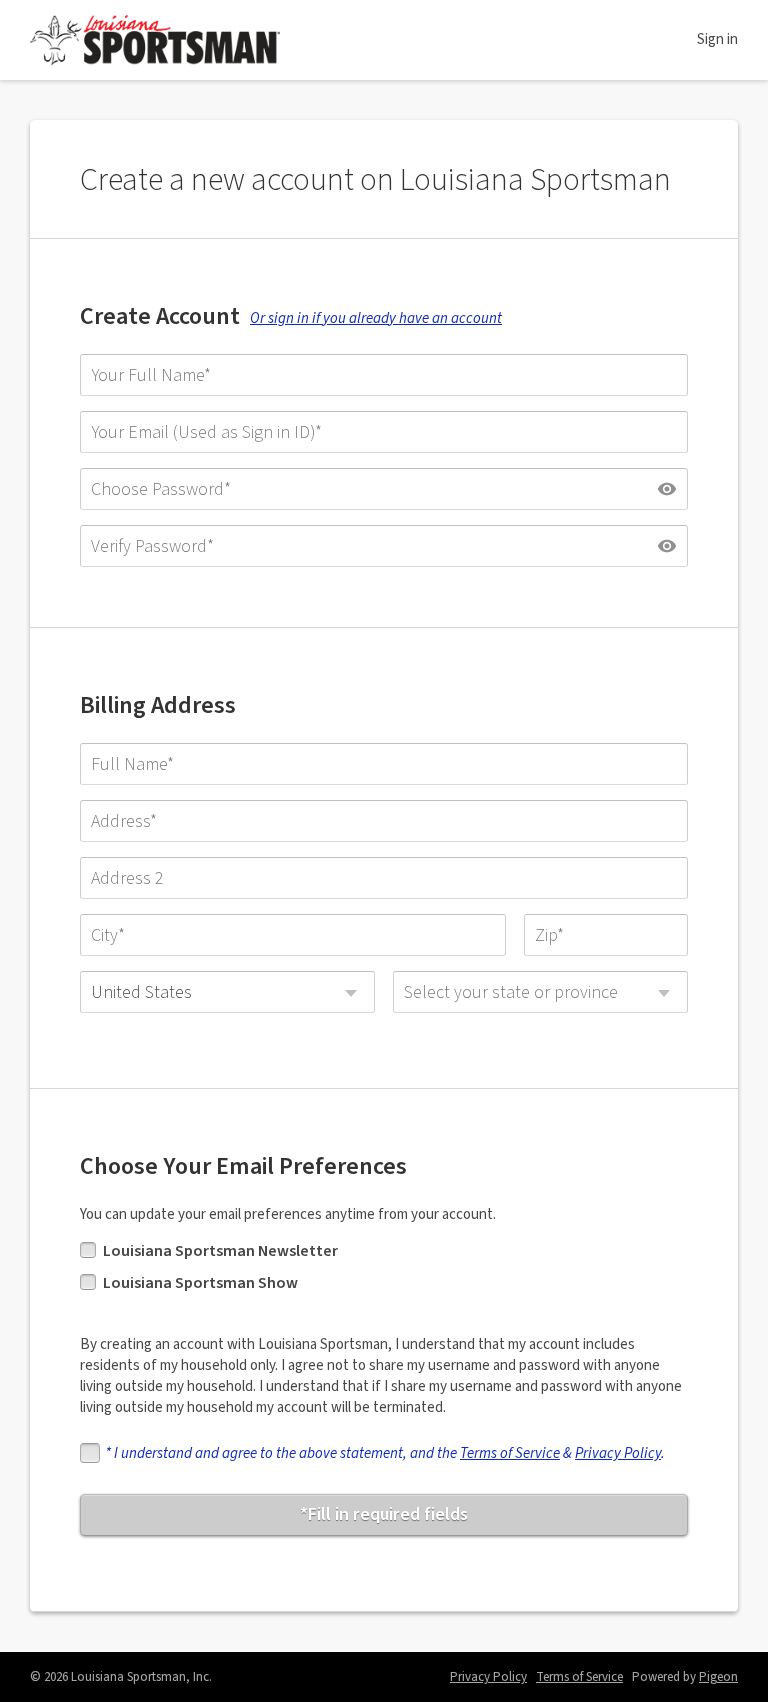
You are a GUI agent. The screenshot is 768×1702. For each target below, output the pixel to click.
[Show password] (667, 489)
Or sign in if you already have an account (376, 318)
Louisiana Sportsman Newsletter (220, 1251)
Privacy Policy (618, 1453)
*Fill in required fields (384, 1514)
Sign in (717, 39)
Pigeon (718, 1677)
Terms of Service (510, 1453)
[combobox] (227, 992)
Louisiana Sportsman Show (200, 1283)
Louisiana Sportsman (155, 40)
